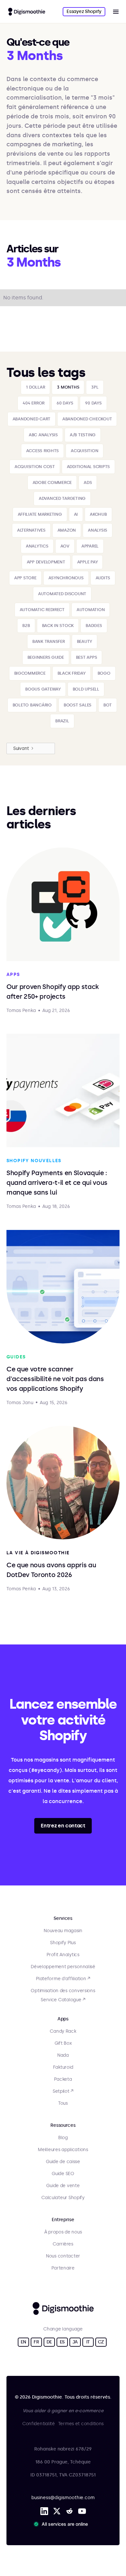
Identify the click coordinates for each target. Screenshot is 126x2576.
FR (36, 2342)
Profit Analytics (63, 1955)
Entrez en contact (63, 1826)
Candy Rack (63, 2031)
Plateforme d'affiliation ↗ (63, 1979)
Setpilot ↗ (63, 2091)
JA (75, 2342)
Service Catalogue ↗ (63, 2000)
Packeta (63, 2079)
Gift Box (63, 2043)
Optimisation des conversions (63, 1991)
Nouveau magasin (63, 1931)
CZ (101, 2342)
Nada (63, 2055)
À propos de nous (63, 2232)
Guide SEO (63, 2174)
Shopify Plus (63, 1943)
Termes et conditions (81, 2424)
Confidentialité (39, 2424)
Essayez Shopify (84, 12)
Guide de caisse (63, 2162)
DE (49, 2342)
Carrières (63, 2244)
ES (62, 2342)
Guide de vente (63, 2186)
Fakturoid (63, 2067)
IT (88, 2342)
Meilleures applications (63, 2150)
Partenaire (63, 2268)
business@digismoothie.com (63, 2498)
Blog (63, 2138)
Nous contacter (63, 2256)
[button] (116, 12)
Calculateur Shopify (63, 2198)
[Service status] (62, 2524)
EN (23, 2342)
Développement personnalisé (63, 1967)
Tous (63, 2103)
